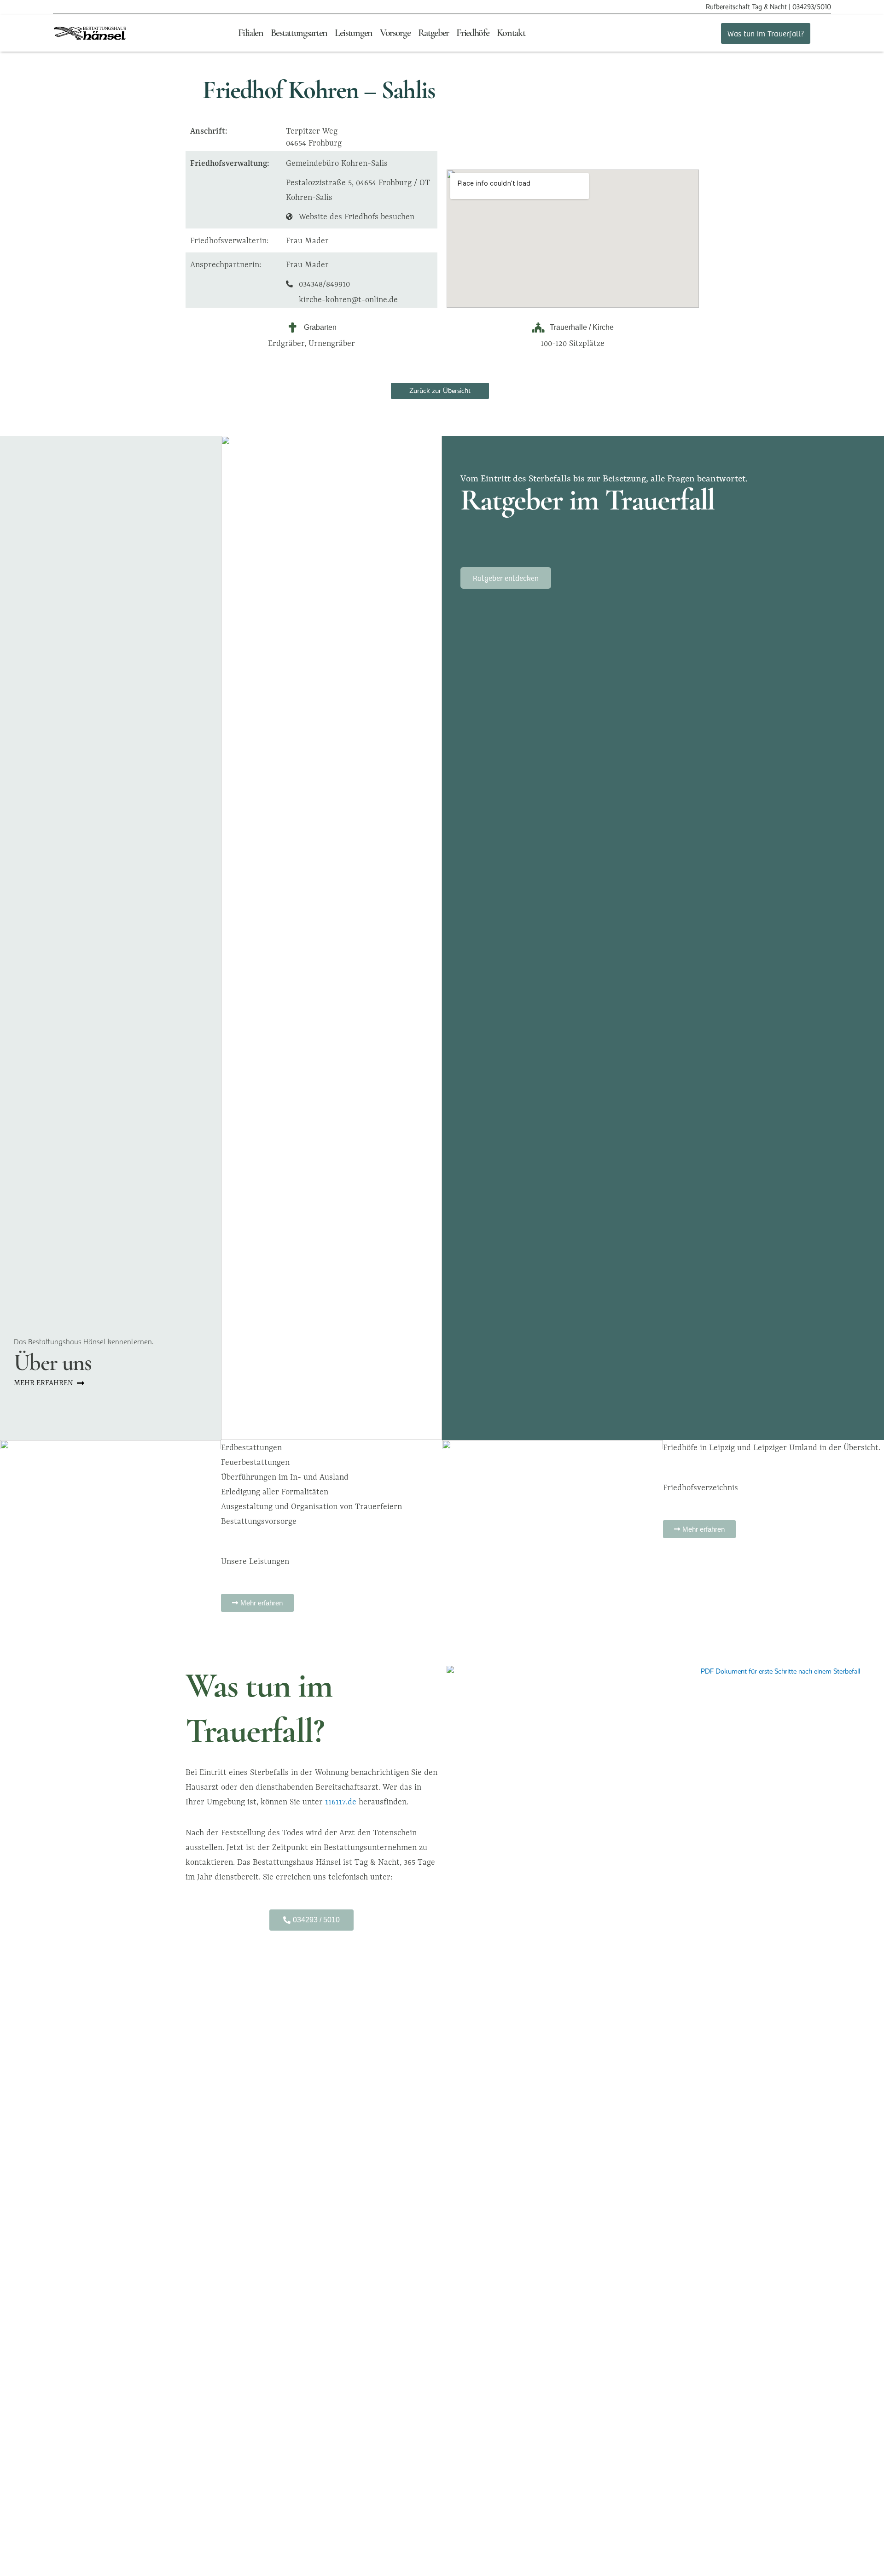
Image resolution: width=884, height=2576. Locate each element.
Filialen (251, 33)
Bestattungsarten (299, 33)
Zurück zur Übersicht (440, 391)
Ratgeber (434, 33)
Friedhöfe (473, 33)
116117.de (342, 1802)
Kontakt (511, 33)
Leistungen (354, 33)
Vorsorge (395, 33)
